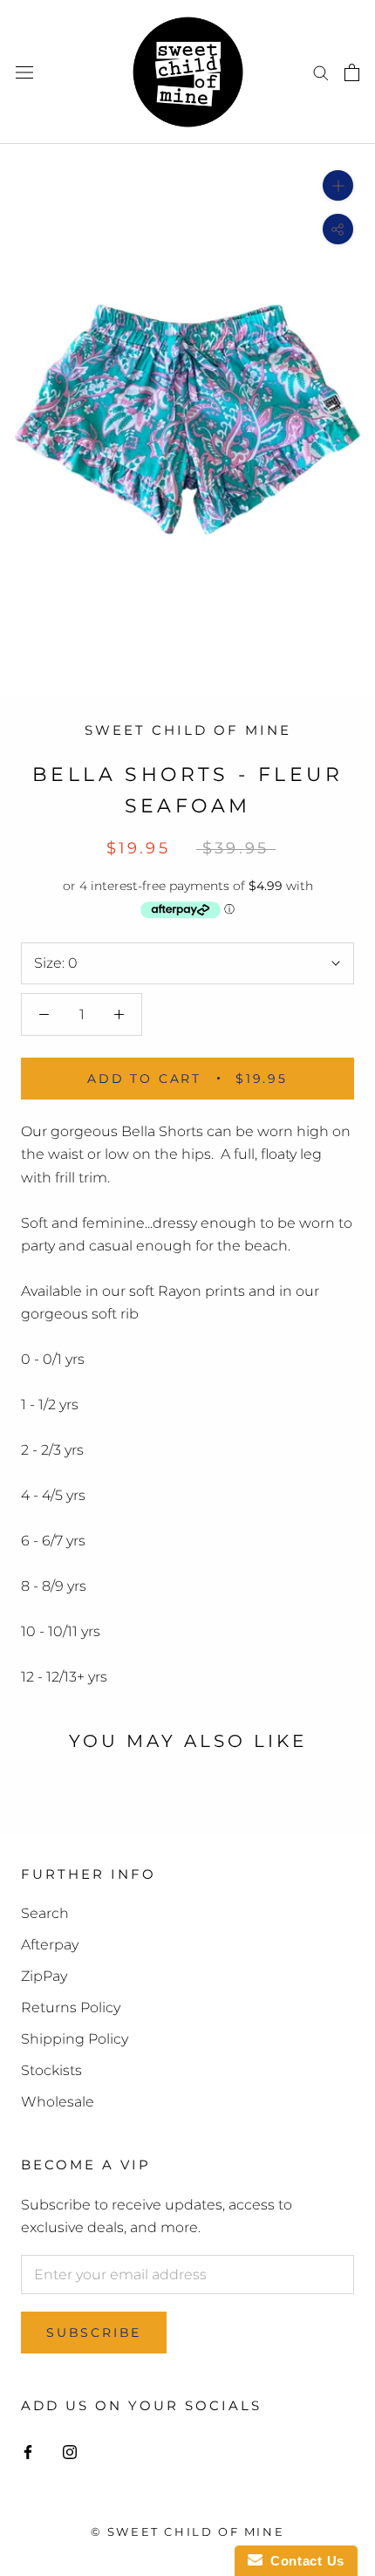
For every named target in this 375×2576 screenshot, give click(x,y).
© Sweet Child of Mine (188, 2531)
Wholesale (58, 2102)
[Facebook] (28, 2451)
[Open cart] (352, 72)
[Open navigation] (24, 72)
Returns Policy (71, 2007)
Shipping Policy (75, 2039)
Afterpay (50, 1945)
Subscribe (94, 2333)
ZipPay (44, 1976)
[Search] (321, 72)
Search (45, 1913)
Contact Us (303, 2561)
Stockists (51, 2070)
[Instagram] (70, 2451)
